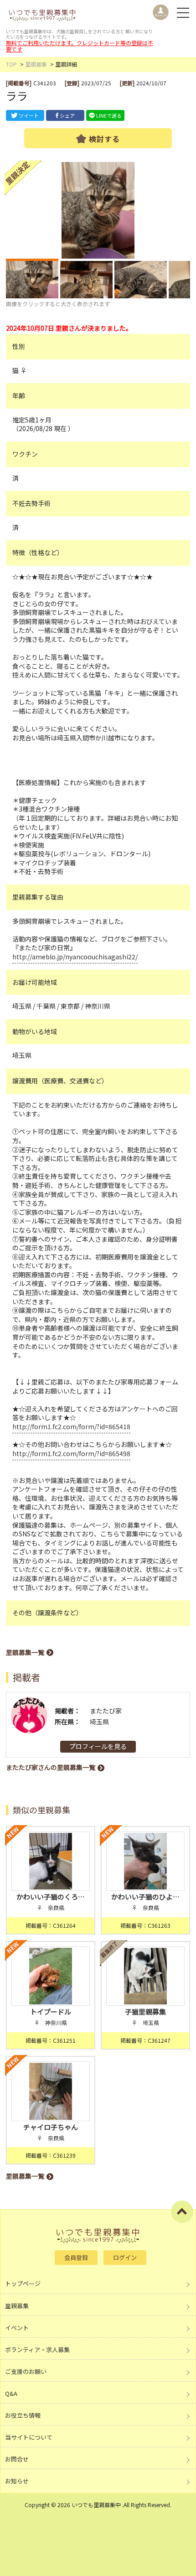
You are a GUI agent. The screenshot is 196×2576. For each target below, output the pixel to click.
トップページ (23, 2283)
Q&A (11, 2393)
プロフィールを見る (98, 1746)
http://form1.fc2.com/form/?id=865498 (71, 1453)
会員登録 (76, 2257)
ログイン (125, 2257)
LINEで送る (109, 115)
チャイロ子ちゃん (51, 2127)
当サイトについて (29, 2437)
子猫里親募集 (145, 2011)
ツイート (29, 115)
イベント (17, 2328)
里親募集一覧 (25, 1652)
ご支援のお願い (26, 2371)
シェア (67, 115)
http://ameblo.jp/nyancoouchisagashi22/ (75, 957)
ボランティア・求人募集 (37, 2350)
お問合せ (17, 2459)
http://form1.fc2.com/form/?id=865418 (71, 1426)
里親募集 (36, 64)
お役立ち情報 (23, 2415)
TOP (11, 64)
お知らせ (17, 2481)
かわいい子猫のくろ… (51, 1897)
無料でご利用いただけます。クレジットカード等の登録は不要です (80, 46)
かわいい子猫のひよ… (145, 1897)
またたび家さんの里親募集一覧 (51, 1767)
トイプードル (51, 2011)
